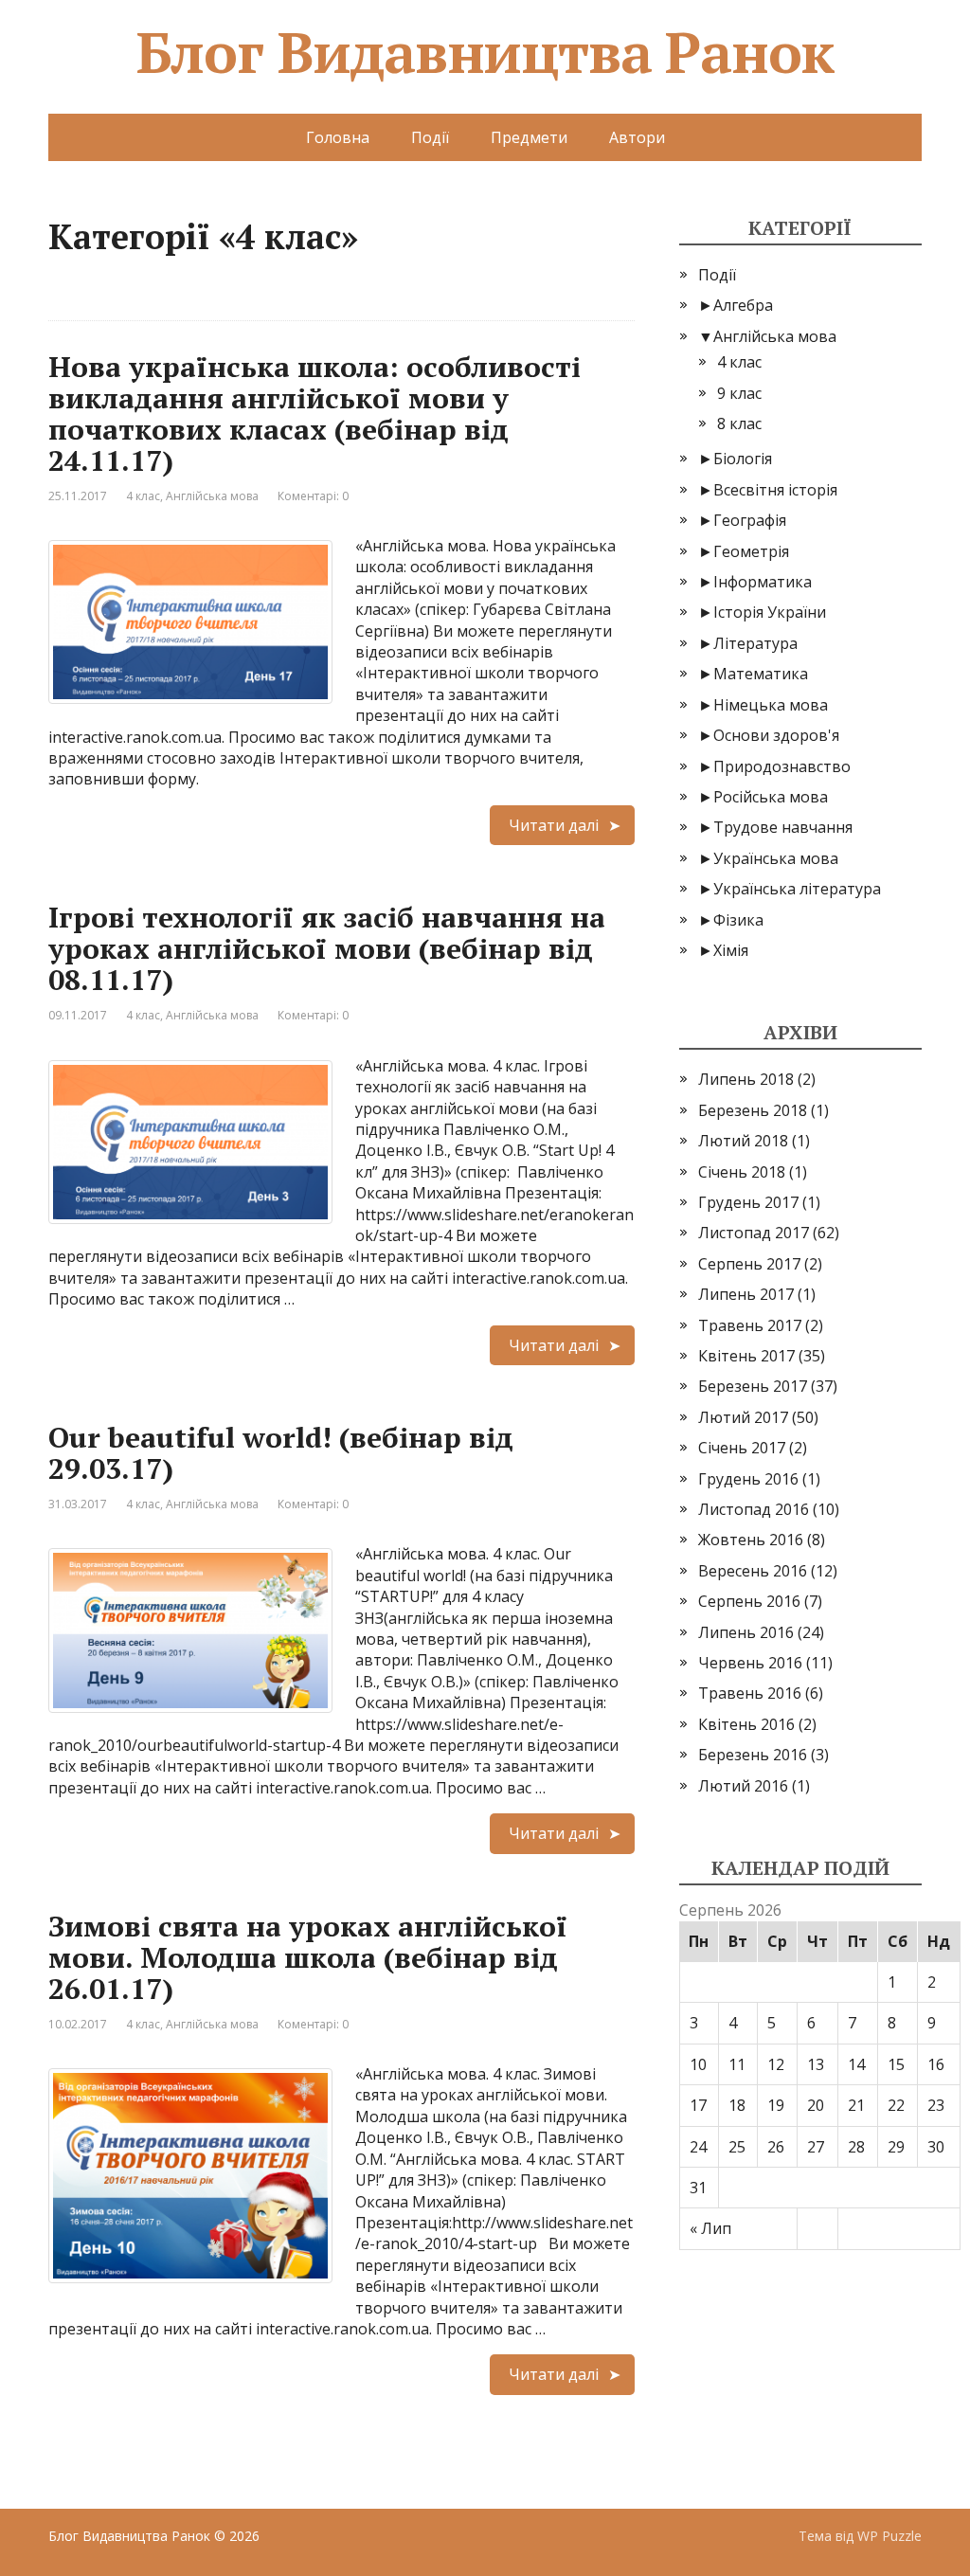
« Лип (710, 2228)
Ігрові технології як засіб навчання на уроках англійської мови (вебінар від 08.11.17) (327, 948)
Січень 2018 (742, 1172)
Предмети (529, 137)
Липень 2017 (746, 1294)
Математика (761, 674)
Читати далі (554, 825)
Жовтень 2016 (751, 1540)
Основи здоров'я (776, 735)
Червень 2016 (750, 1663)
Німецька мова (771, 705)
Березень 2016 (753, 1755)
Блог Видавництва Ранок (485, 52)
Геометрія (751, 551)
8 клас (739, 423)
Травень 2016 (750, 1693)
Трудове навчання (783, 827)
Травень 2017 (750, 1325)
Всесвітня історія (775, 490)
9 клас (739, 393)
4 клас (143, 496)
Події (430, 137)
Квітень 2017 (746, 1356)
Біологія (743, 459)
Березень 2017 (753, 1386)
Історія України (770, 612)
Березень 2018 (753, 1110)
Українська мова (776, 858)
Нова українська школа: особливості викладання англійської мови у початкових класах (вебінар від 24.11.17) (314, 414)
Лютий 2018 (743, 1141)
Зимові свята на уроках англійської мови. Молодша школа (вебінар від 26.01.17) (308, 1957)
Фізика (738, 920)
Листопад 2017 (754, 1233)
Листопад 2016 (754, 1509)
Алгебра (743, 305)
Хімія (731, 950)
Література (755, 643)
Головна (338, 137)
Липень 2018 (746, 1079)
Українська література (797, 889)
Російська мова (771, 797)
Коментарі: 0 (313, 496)
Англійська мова (212, 496)
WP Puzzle (889, 2536)
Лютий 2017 (743, 1417)
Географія (750, 520)
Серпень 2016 (749, 1601)
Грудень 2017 (748, 1202)
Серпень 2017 (749, 1264)
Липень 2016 (746, 1632)
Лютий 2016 (743, 1786)
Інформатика (763, 582)
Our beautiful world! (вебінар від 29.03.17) (281, 1453)
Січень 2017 (742, 1448)
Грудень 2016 (748, 1479)
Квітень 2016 (746, 1724)
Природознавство (782, 766)
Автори (637, 137)
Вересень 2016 (753, 1571)
